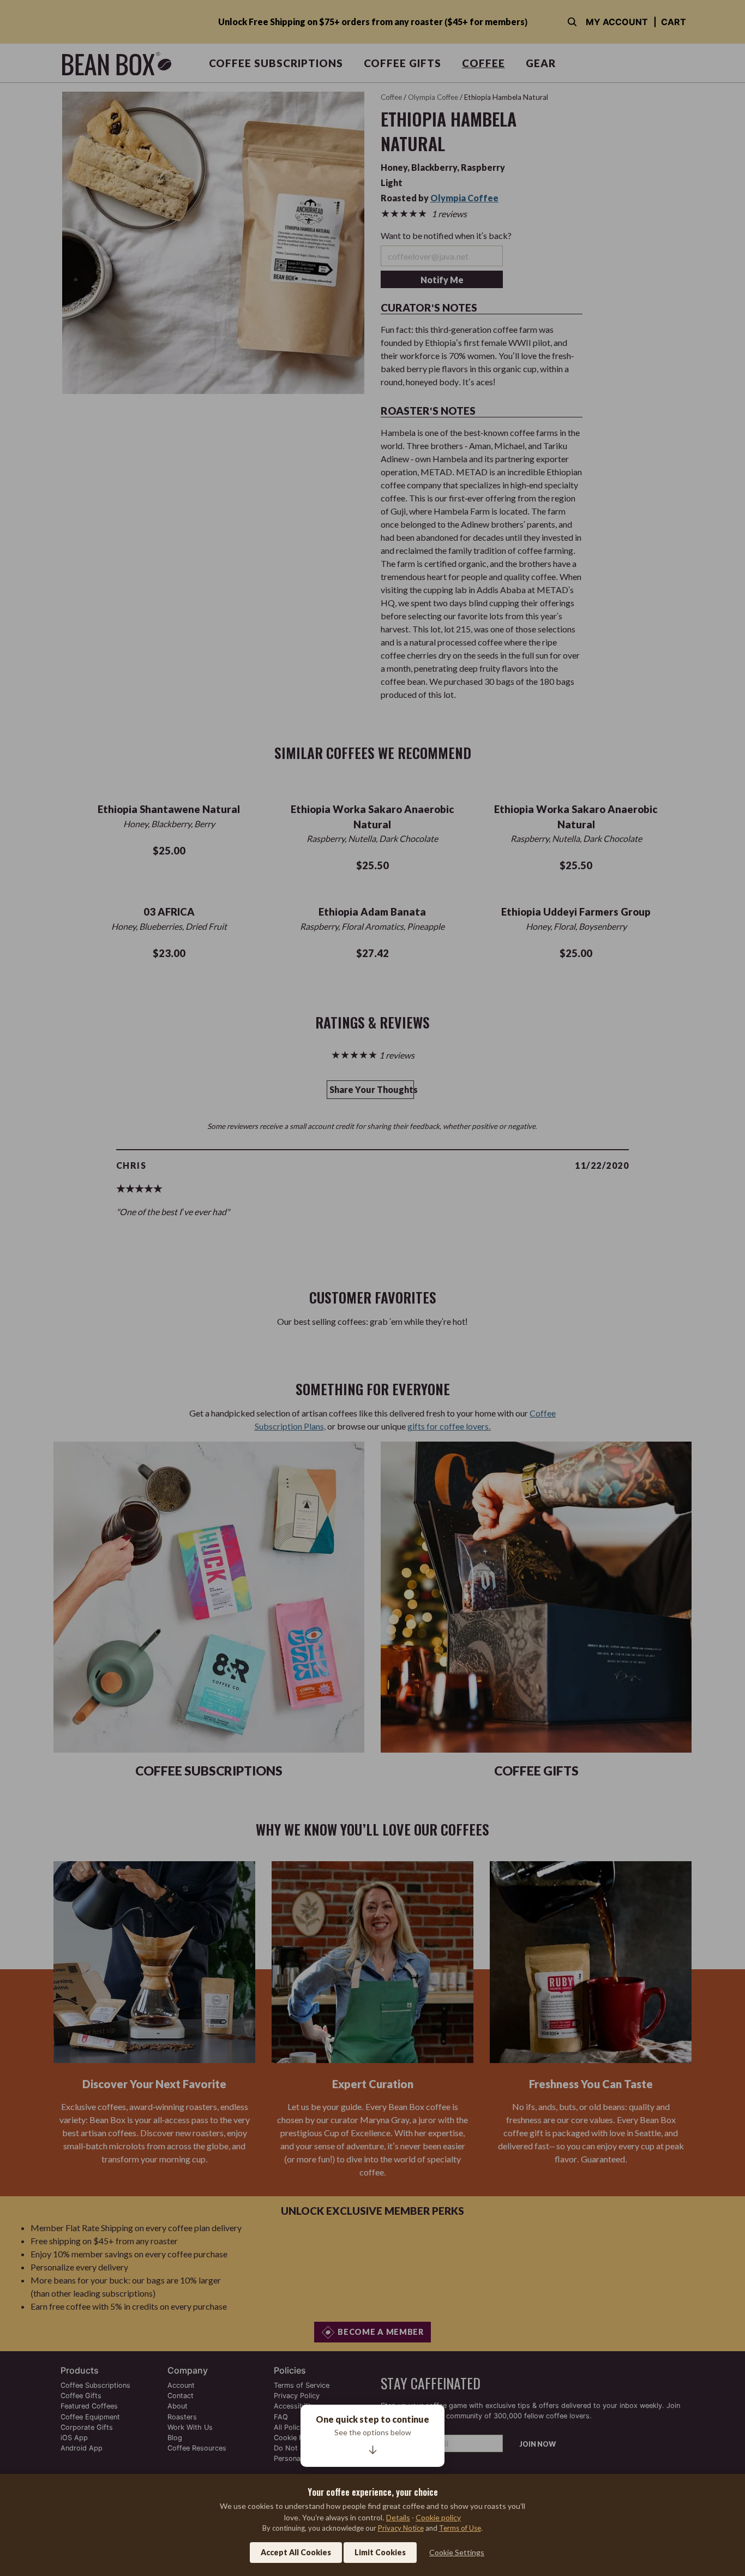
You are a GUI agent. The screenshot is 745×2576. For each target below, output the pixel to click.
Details (398, 2517)
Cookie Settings (457, 2552)
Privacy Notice (401, 2528)
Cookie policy (438, 2517)
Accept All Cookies (296, 2552)
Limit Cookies (380, 2552)
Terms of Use (460, 2528)
